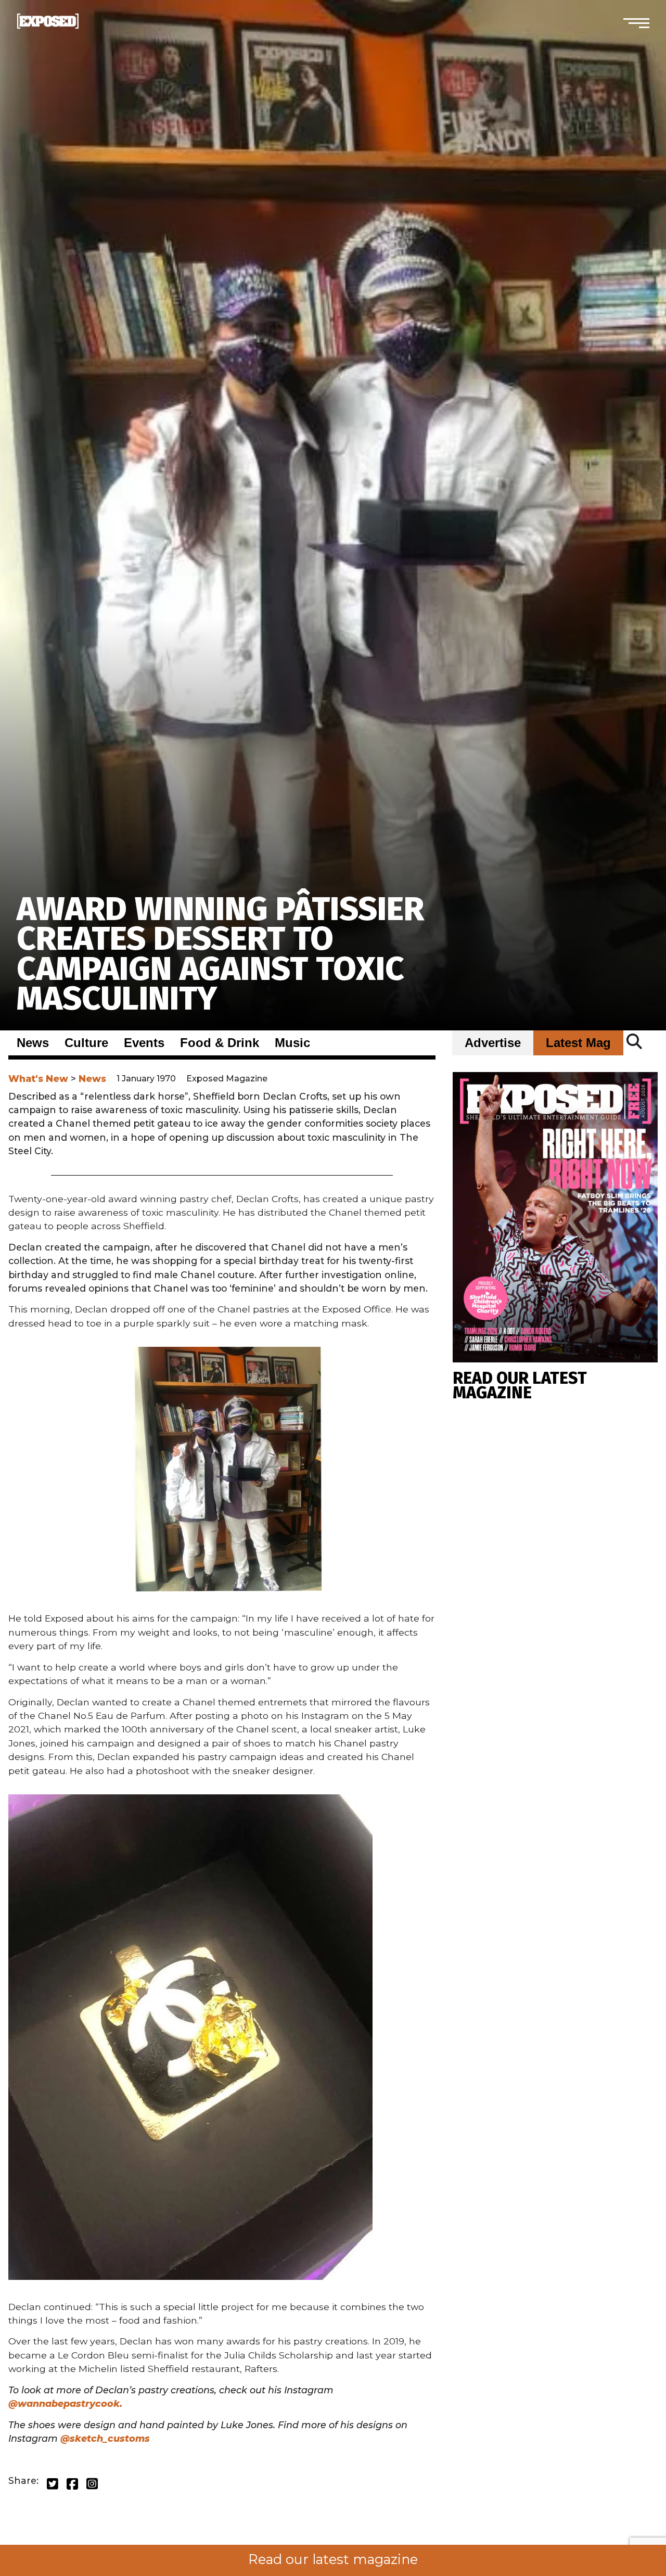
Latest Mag (578, 1043)
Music (292, 1043)
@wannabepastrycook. (65, 2403)
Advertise (493, 1043)
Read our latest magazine (333, 2559)
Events (144, 1043)
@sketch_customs (105, 2438)
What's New (38, 1079)
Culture (86, 1043)
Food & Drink (220, 1043)
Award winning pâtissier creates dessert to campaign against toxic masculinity (220, 954)
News (33, 1043)
